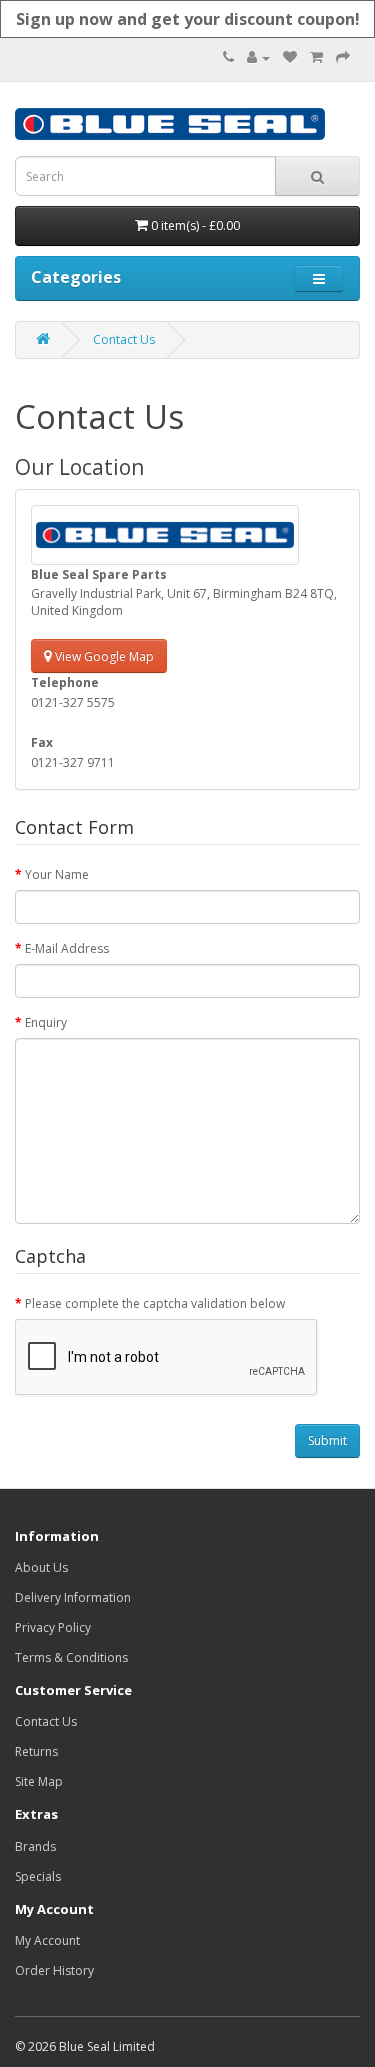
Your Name (57, 874)
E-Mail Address (67, 948)
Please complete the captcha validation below (155, 1303)
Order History (54, 1970)
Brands (35, 1846)
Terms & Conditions (71, 1657)
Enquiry (46, 1022)
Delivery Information (73, 1597)
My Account (47, 1940)
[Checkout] (343, 57)
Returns (36, 1751)
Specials (38, 1876)
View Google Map (103, 656)
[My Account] (258, 57)
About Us (41, 1567)
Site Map (39, 1781)
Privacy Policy (53, 1627)
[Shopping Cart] (316, 57)
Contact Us (124, 339)
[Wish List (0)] (290, 57)
